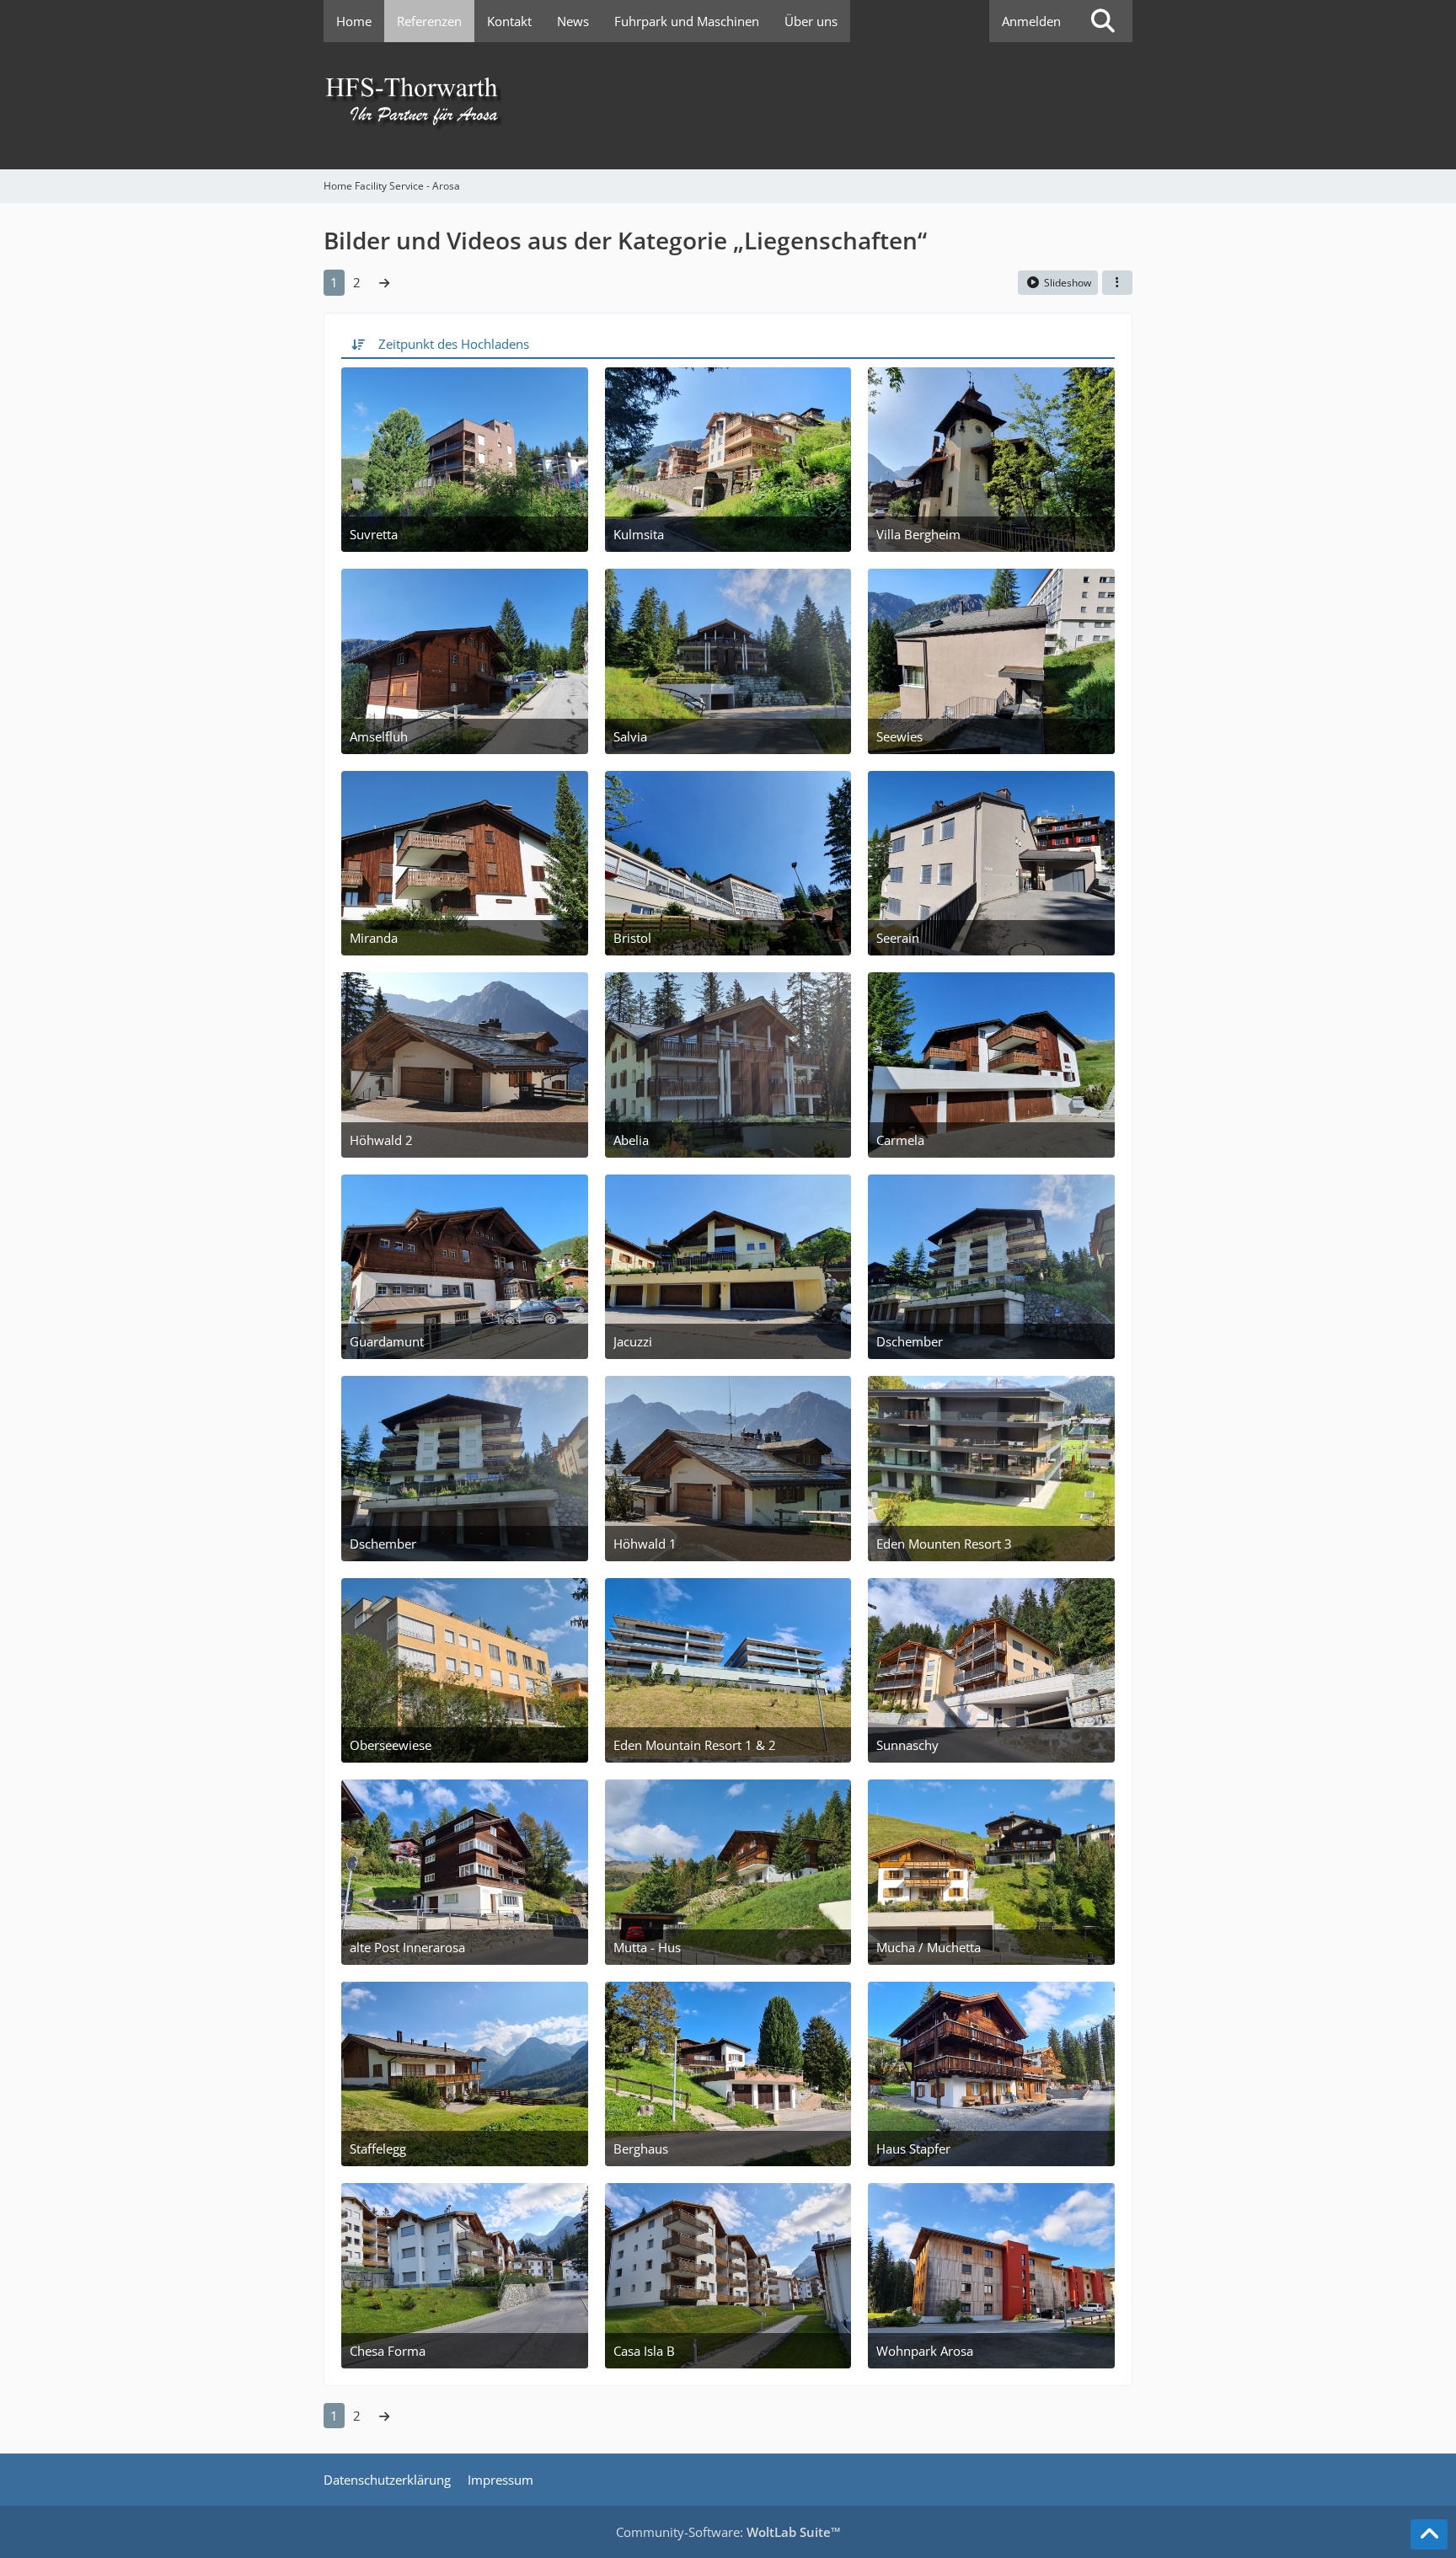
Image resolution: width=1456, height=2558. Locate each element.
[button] (1117, 283)
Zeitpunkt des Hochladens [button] (454, 344)
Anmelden (1031, 21)
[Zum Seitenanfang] (1429, 2534)
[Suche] (1103, 21)
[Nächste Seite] (384, 282)
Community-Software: (728, 2532)
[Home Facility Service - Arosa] (728, 106)
